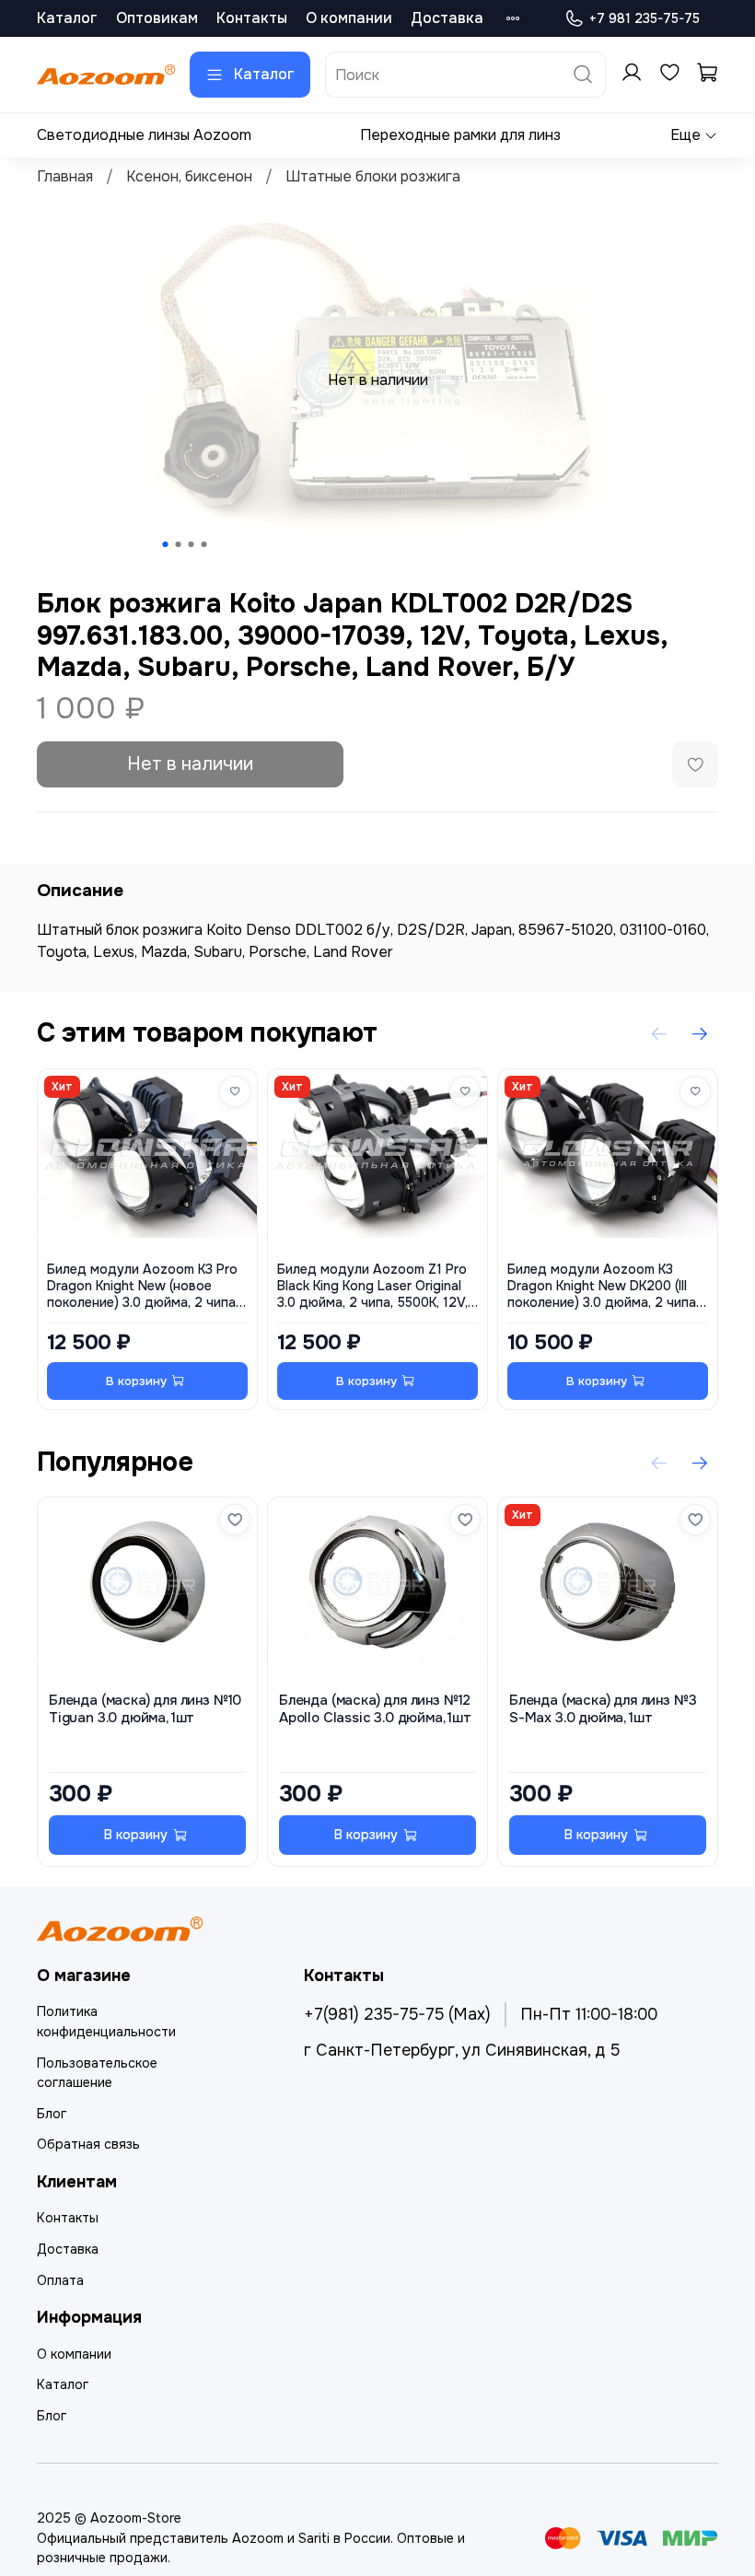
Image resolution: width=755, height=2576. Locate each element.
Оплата (60, 2280)
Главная (65, 176)
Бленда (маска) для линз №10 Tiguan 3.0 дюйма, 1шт (145, 1709)
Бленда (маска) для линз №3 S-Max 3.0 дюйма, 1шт (603, 1709)
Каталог (67, 18)
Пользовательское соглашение (97, 2073)
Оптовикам (157, 18)
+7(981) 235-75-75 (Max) (397, 2014)
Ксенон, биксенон (189, 176)
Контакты (252, 18)
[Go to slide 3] (192, 544)
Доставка (447, 18)
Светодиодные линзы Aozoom (144, 135)
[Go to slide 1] (166, 544)
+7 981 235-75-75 (645, 18)
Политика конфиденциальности (106, 2022)
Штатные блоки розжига (373, 176)
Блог (52, 2114)
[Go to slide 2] (179, 544)
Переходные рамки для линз (460, 135)
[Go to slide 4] (204, 544)
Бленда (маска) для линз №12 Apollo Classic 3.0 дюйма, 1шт (375, 1709)
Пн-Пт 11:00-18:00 (589, 2014)
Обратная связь (88, 2144)
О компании (349, 18)
